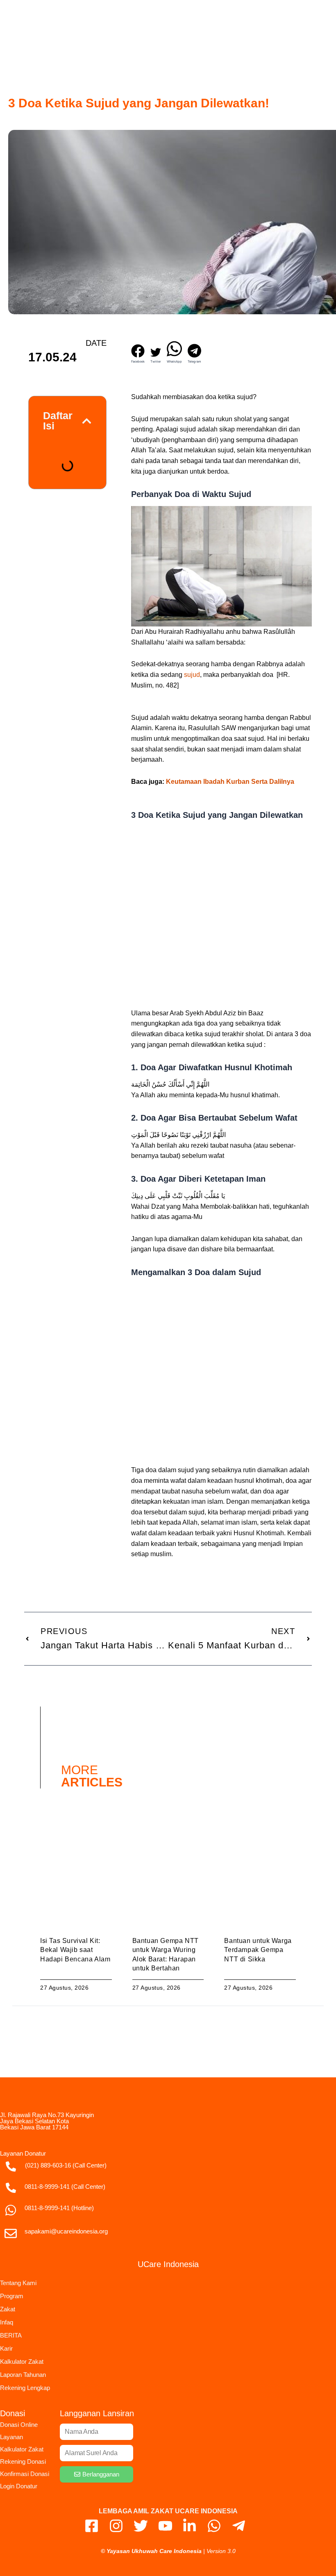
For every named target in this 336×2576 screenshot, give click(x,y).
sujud (192, 675)
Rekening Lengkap (25, 2388)
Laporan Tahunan (23, 2375)
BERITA (11, 2335)
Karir (6, 2348)
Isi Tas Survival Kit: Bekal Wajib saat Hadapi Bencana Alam (75, 1950)
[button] (138, 354)
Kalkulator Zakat (22, 2362)
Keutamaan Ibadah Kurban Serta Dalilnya (230, 782)
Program (12, 2296)
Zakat (8, 2309)
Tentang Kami (18, 2283)
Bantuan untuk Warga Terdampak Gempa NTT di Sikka (258, 1950)
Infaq (7, 2322)
